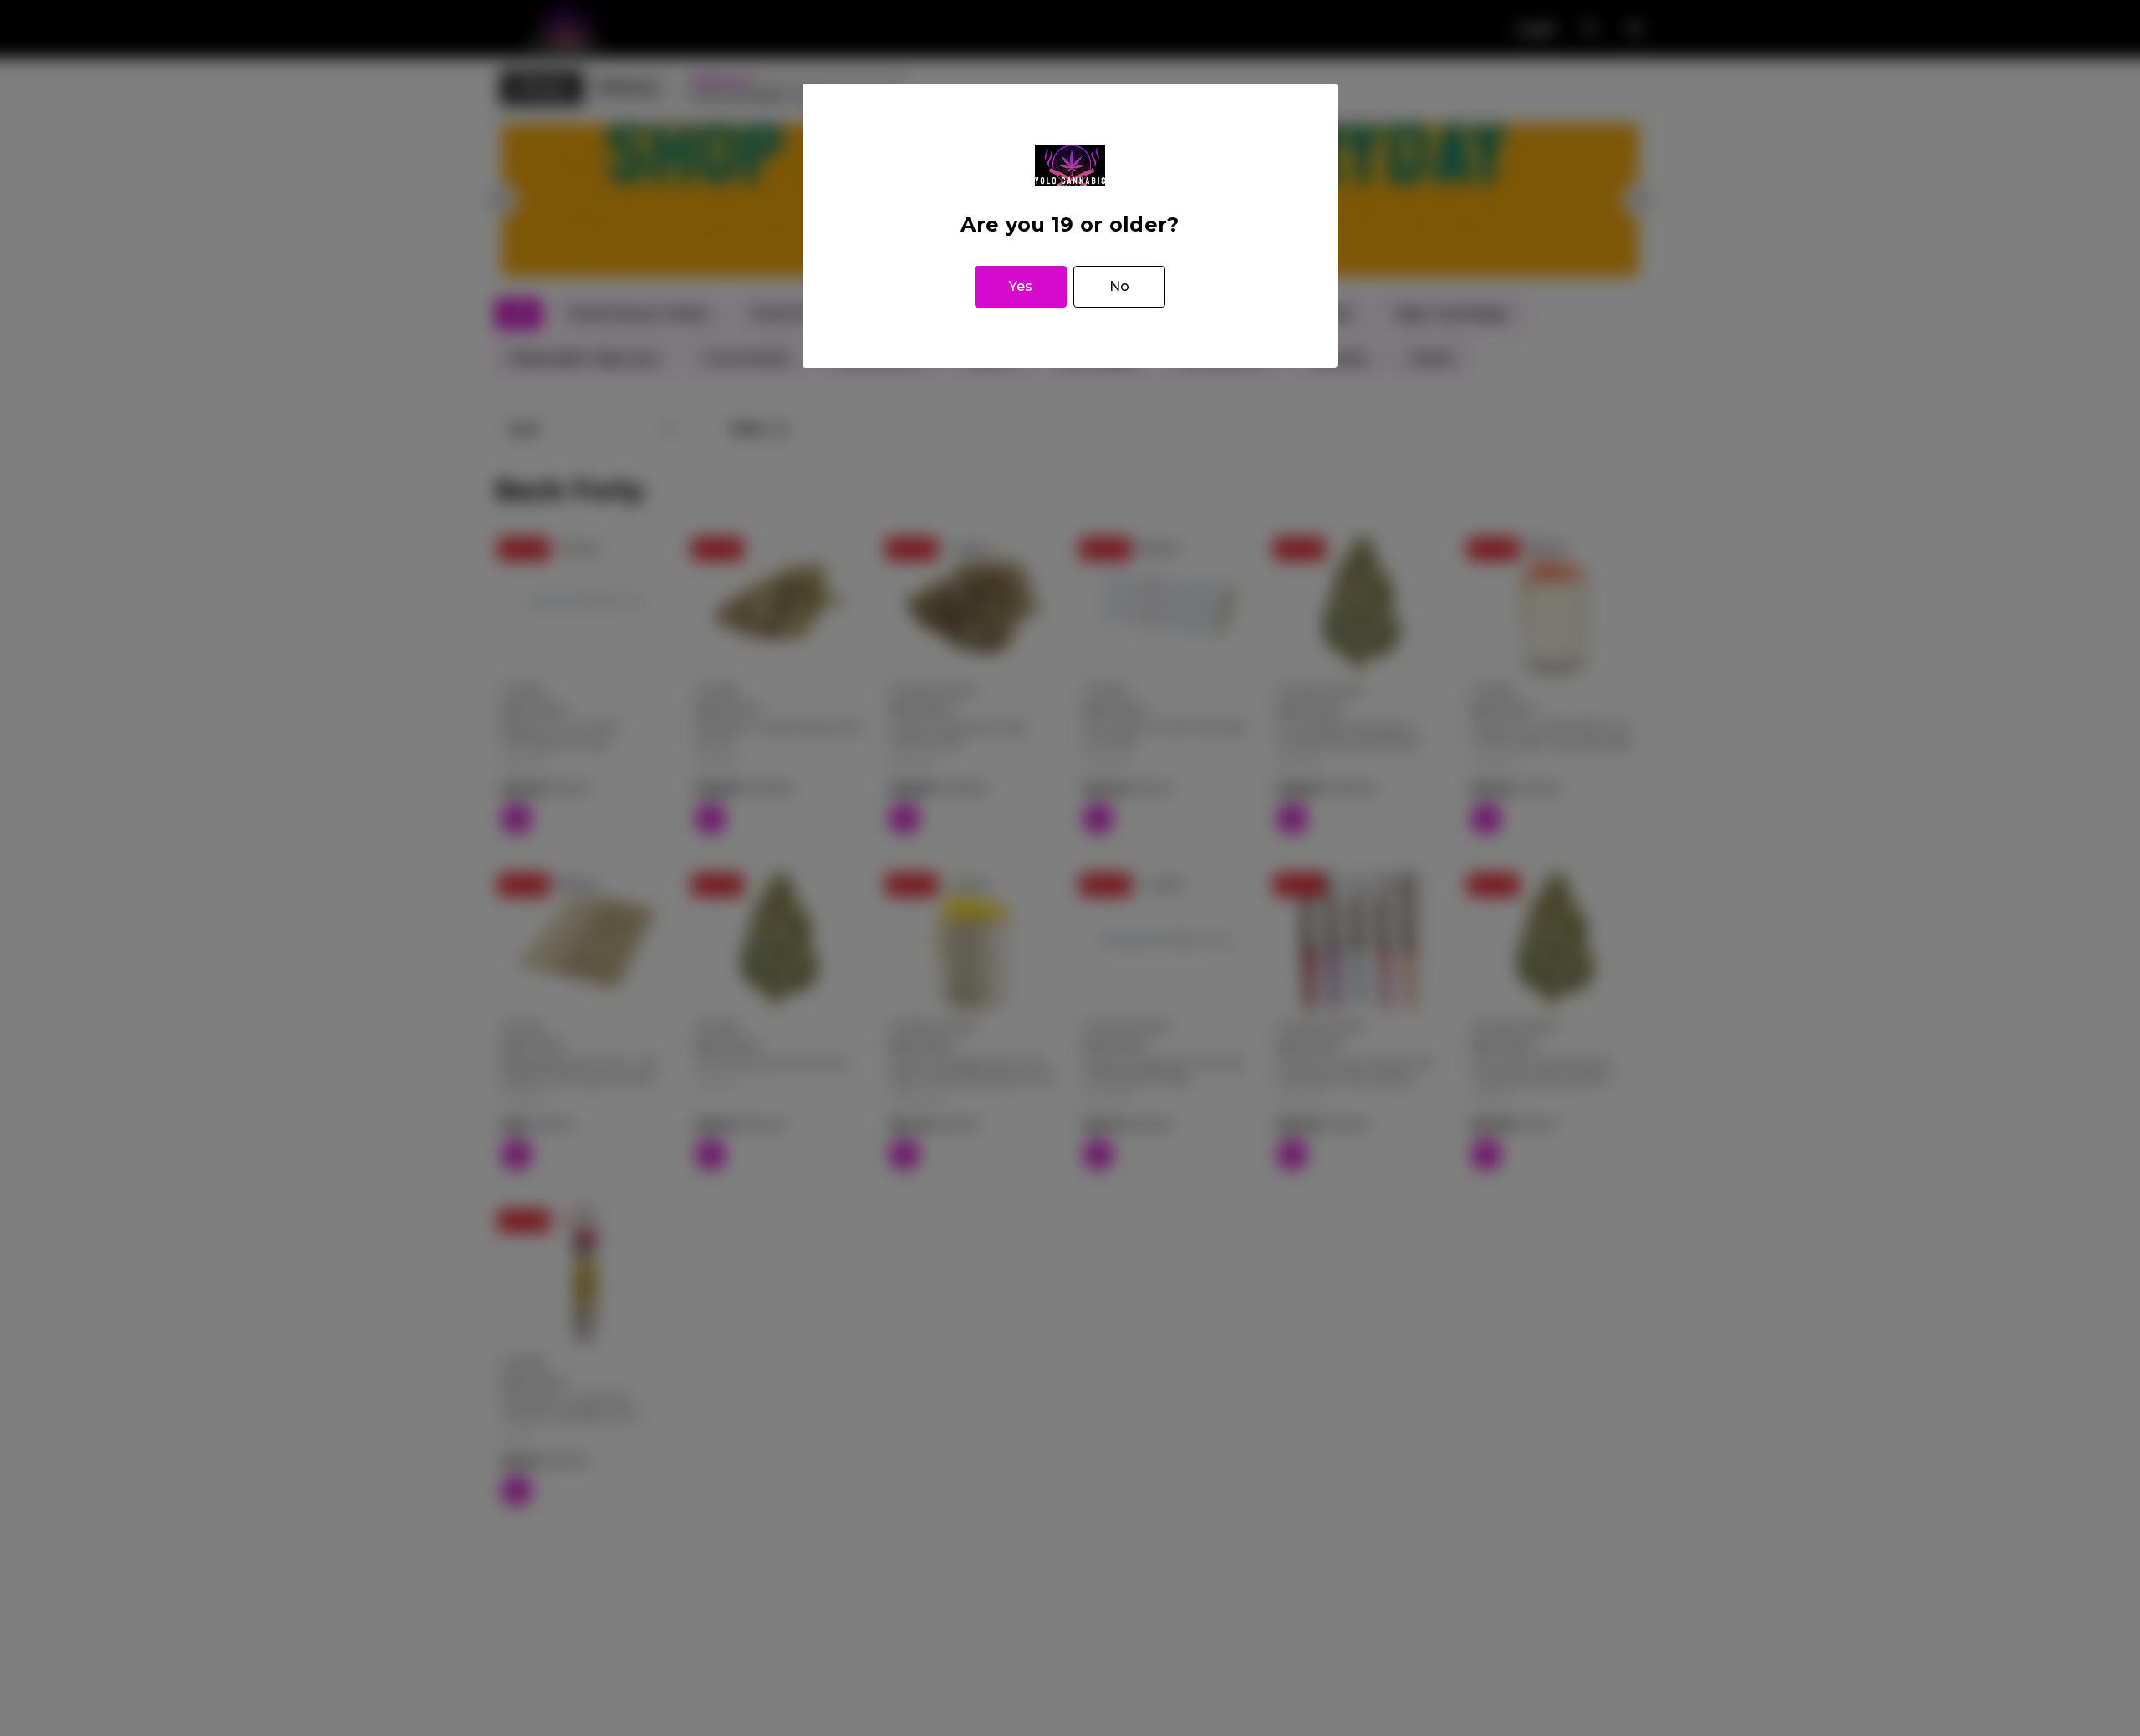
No (1119, 286)
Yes (1021, 286)
